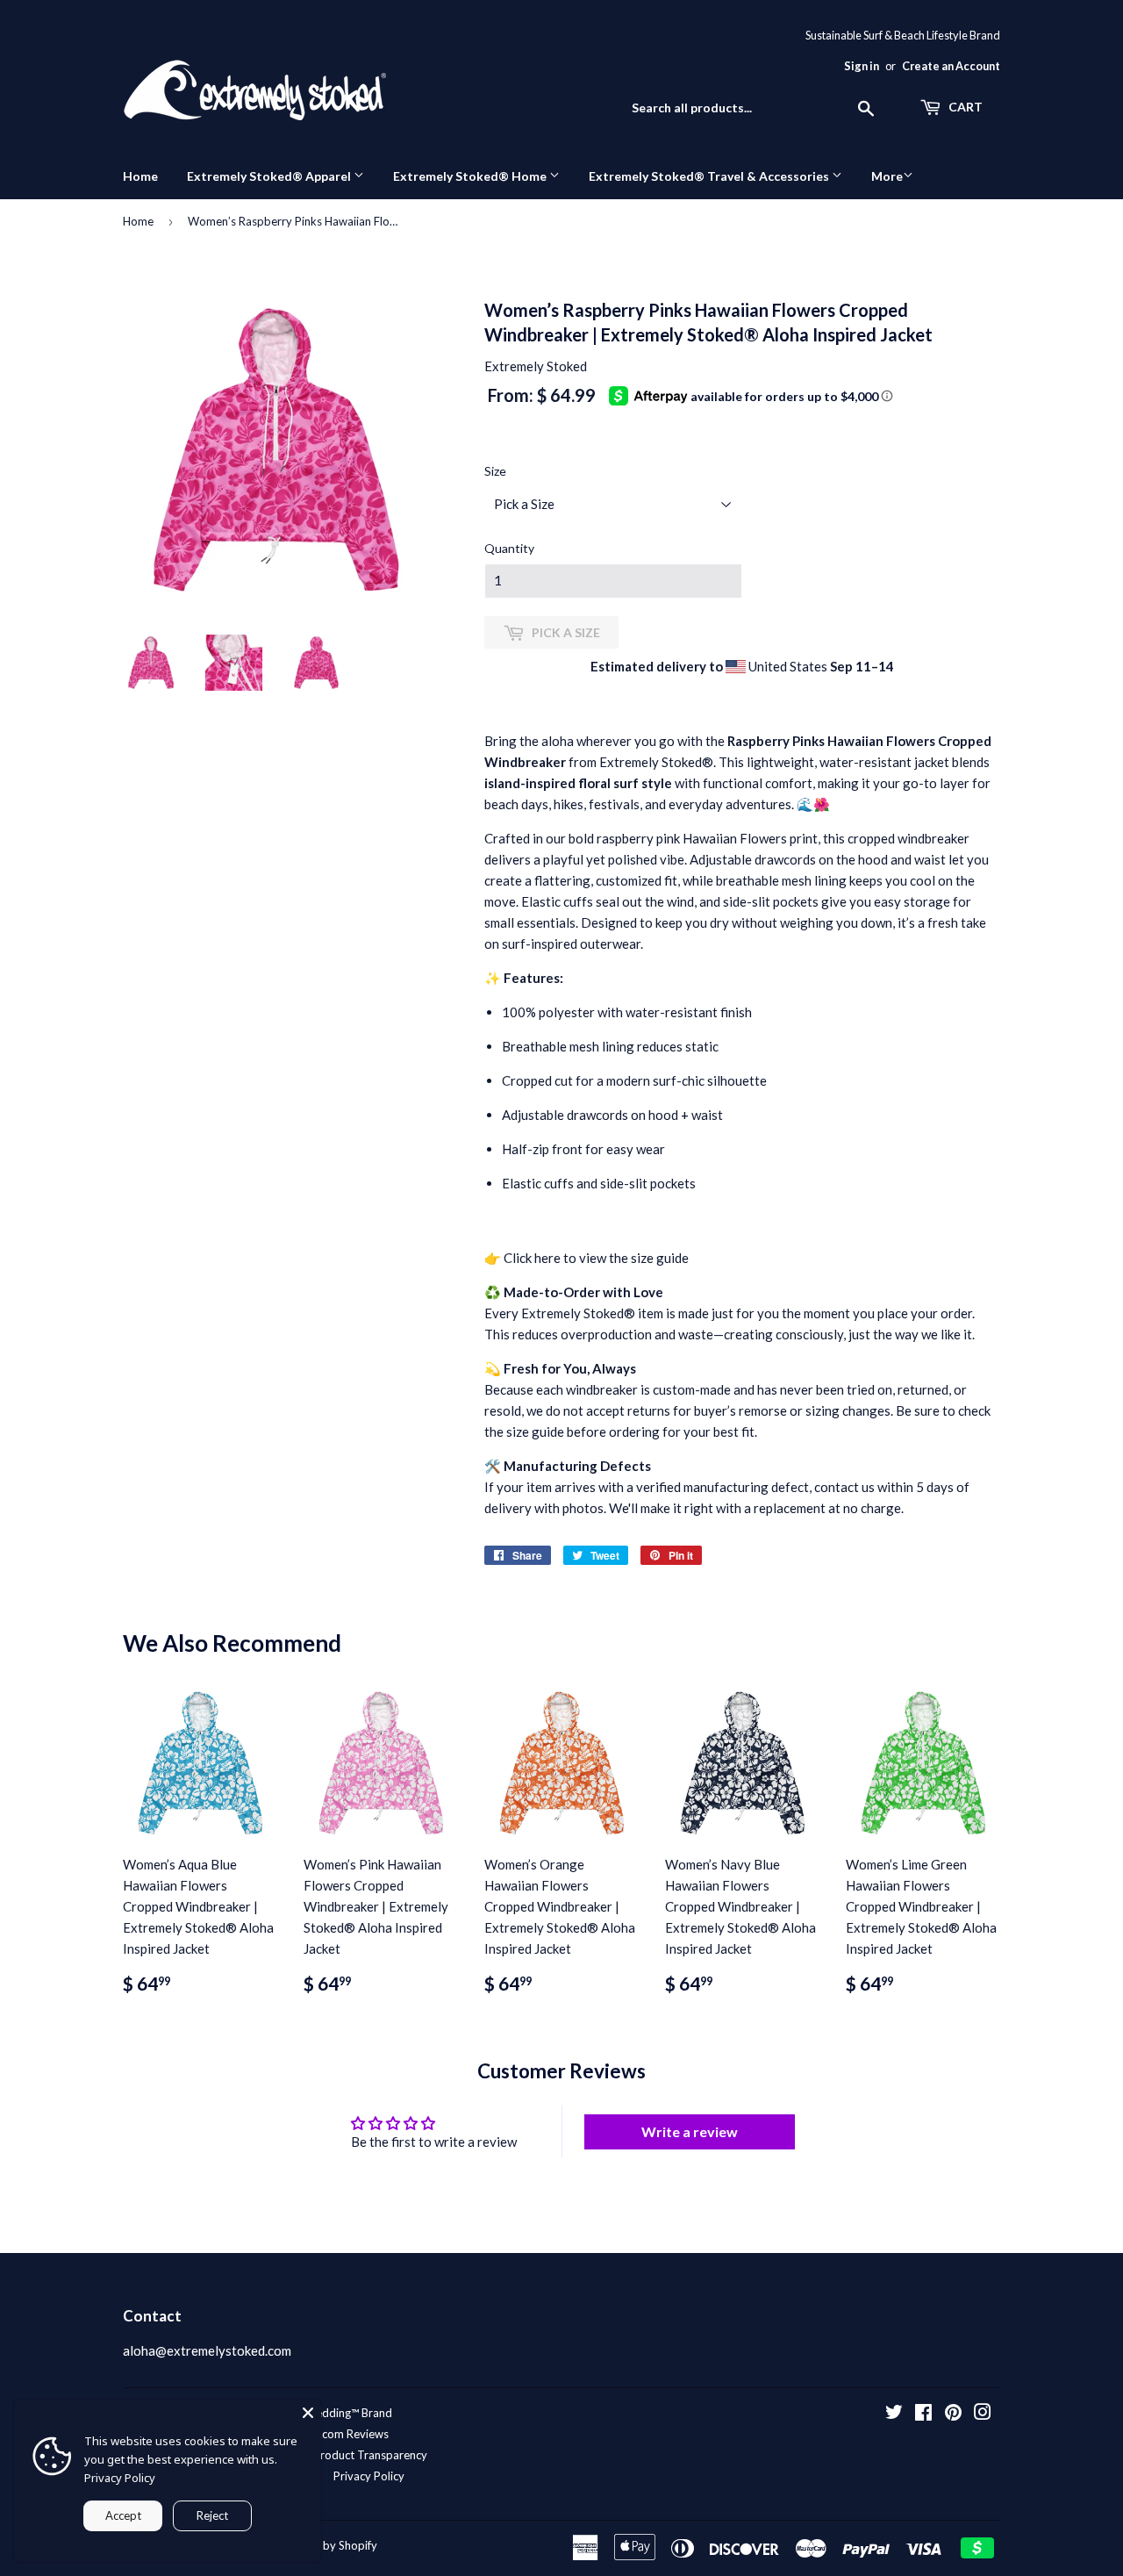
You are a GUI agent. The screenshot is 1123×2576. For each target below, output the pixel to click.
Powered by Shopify (325, 2545)
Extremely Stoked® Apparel (270, 176)
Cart (964, 107)
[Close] (308, 2413)
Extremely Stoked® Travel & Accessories (710, 176)
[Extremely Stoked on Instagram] (983, 2414)
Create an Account (951, 66)
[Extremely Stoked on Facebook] (923, 2414)
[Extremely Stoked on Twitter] (894, 2414)
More (887, 176)
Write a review (690, 2131)
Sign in (862, 66)
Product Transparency (370, 2455)
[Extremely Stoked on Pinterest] (953, 2414)
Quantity (509, 548)
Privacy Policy (369, 2476)
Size (495, 471)
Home (140, 176)
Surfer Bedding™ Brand (334, 2413)
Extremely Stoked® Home (471, 176)
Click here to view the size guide (596, 1258)
